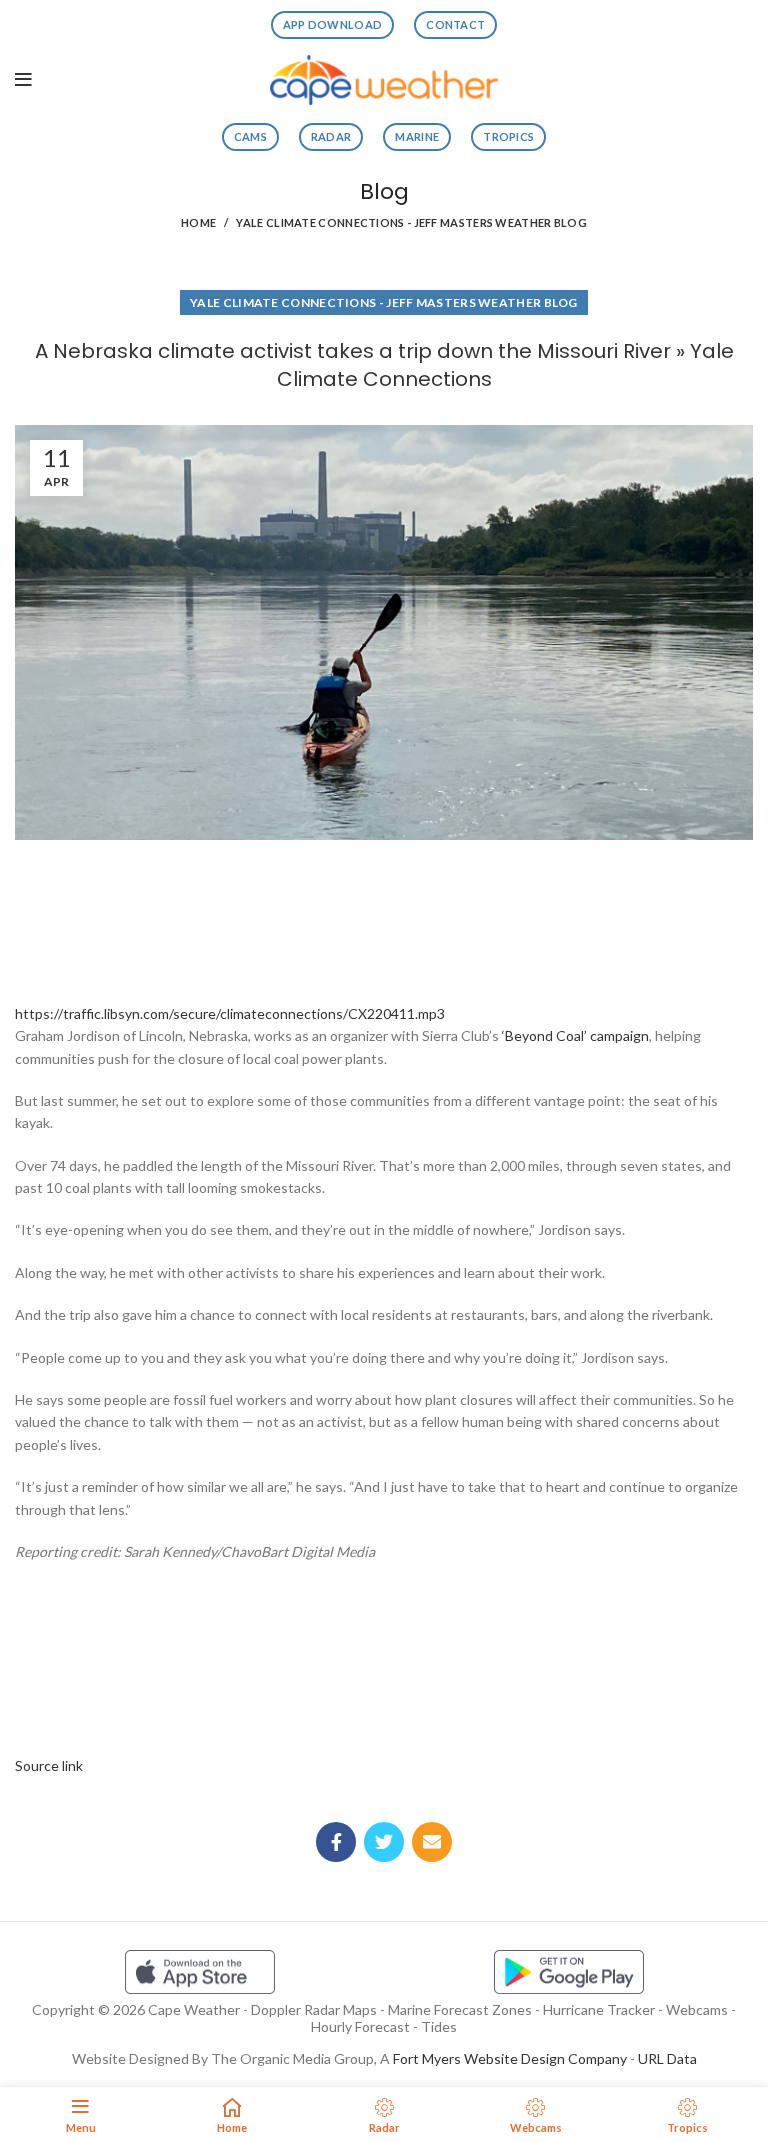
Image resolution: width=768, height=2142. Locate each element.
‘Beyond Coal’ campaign (575, 1035)
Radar (331, 136)
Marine (417, 136)
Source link (49, 1765)
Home (198, 222)
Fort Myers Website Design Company (510, 2058)
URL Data (667, 2058)
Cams (250, 136)
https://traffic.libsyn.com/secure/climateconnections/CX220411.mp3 (230, 1013)
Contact (455, 24)
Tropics (508, 136)
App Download (333, 24)
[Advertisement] (384, 915)
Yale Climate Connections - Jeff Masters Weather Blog (411, 222)
